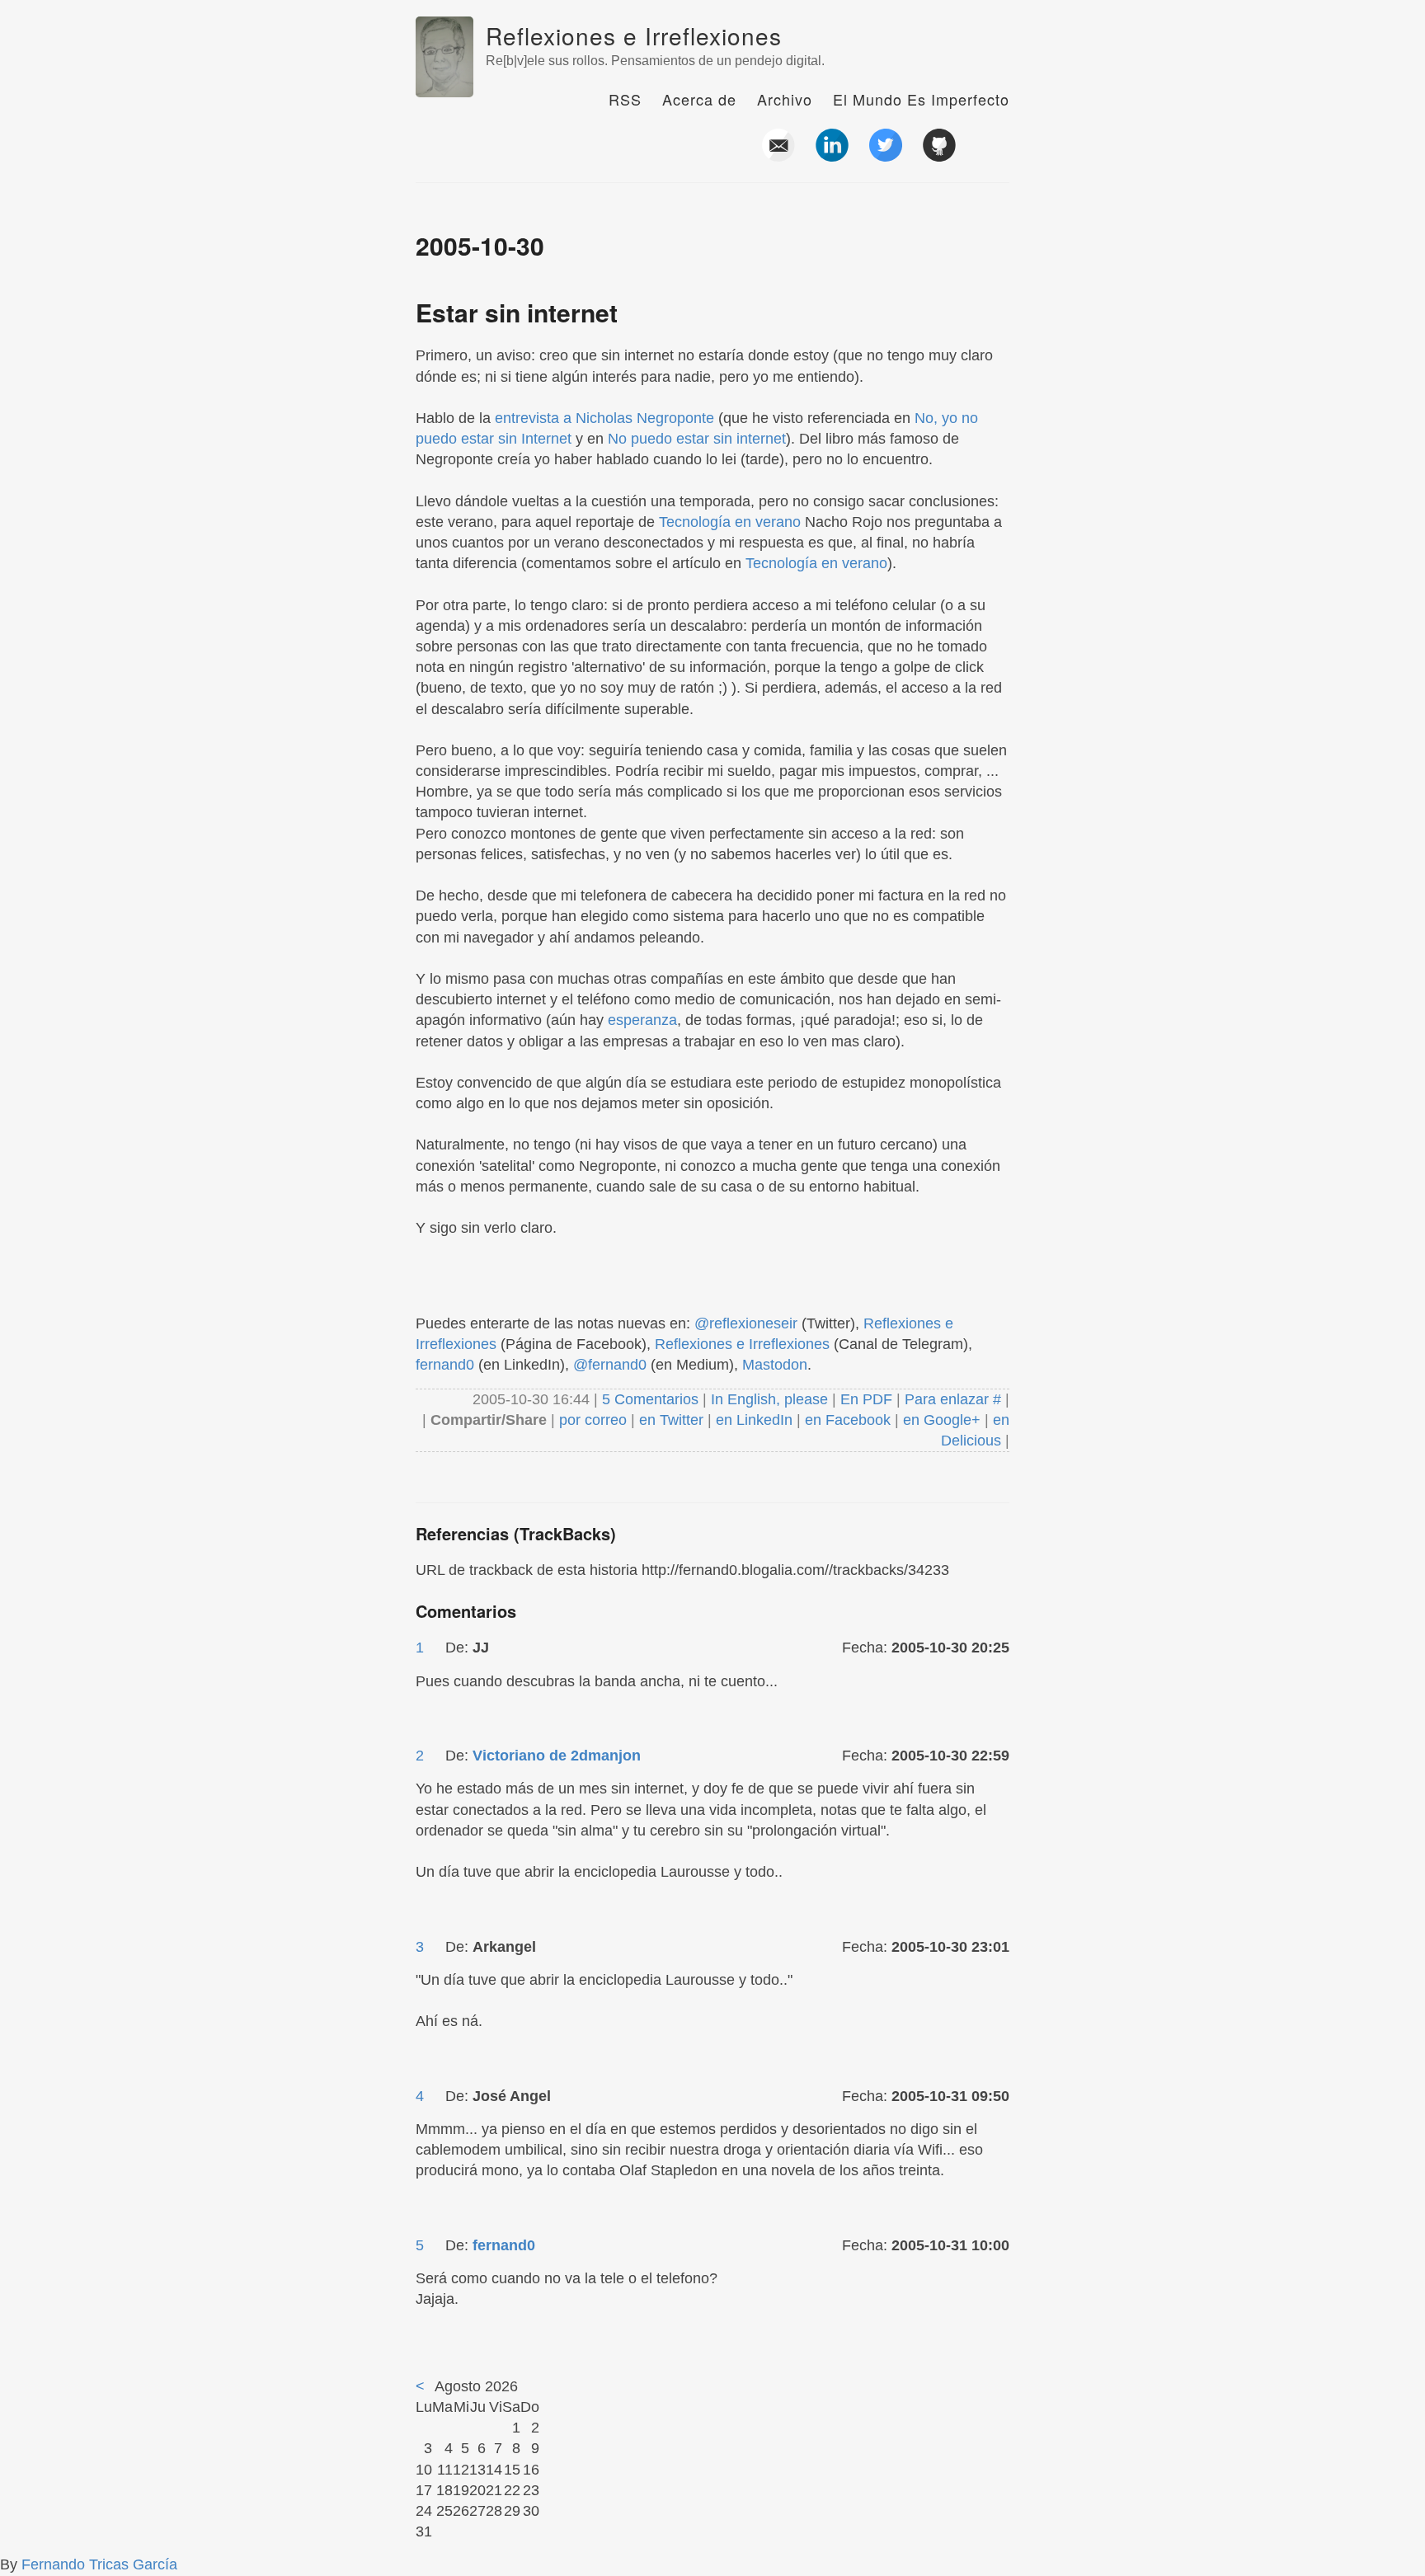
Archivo (785, 99)
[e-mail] (778, 155)
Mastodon (775, 1365)
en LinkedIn (754, 1420)
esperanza (642, 1020)
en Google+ (942, 1420)
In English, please (769, 1399)
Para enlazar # (953, 1399)
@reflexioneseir (746, 1323)
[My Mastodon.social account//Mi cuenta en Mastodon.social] (993, 155)
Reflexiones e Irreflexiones (634, 35)
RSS (625, 99)
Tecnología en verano (730, 522)
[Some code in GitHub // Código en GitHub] (939, 155)
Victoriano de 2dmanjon (557, 1756)
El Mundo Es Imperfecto (921, 99)
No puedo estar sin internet (697, 439)
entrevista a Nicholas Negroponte (604, 418)
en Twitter (671, 1420)
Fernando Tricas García (99, 2564)
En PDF (866, 1399)
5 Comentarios (652, 1399)
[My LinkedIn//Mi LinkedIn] (832, 155)
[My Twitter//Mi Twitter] (886, 155)
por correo (591, 1420)
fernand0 (445, 1365)
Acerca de (699, 99)
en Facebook (846, 1420)
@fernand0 (610, 1365)
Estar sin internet (517, 312)
